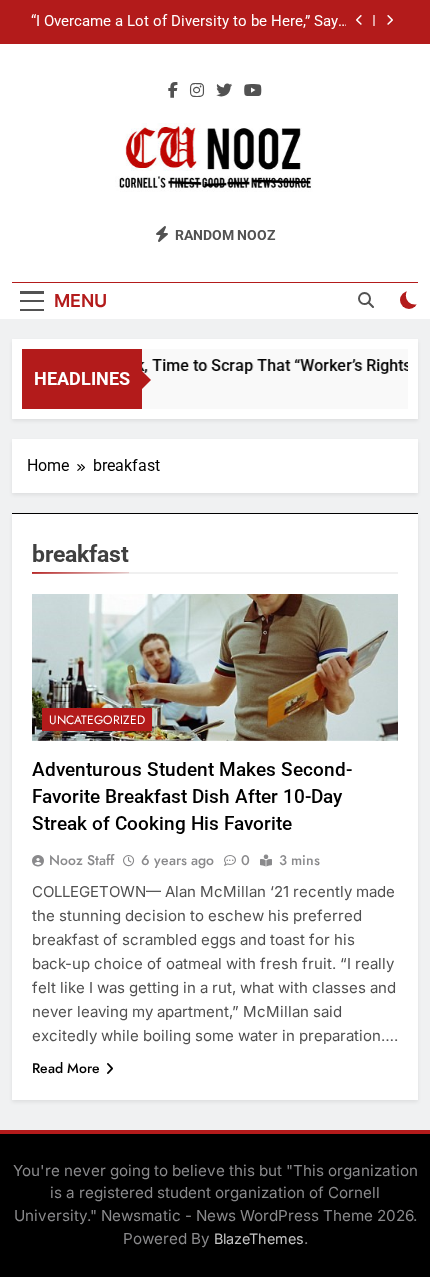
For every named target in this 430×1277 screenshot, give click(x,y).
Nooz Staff (81, 860)
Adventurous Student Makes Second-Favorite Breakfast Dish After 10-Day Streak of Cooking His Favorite (192, 796)
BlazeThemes (259, 1238)
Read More (66, 1068)
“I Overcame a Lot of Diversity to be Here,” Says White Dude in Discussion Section (188, 22)
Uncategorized (97, 720)
